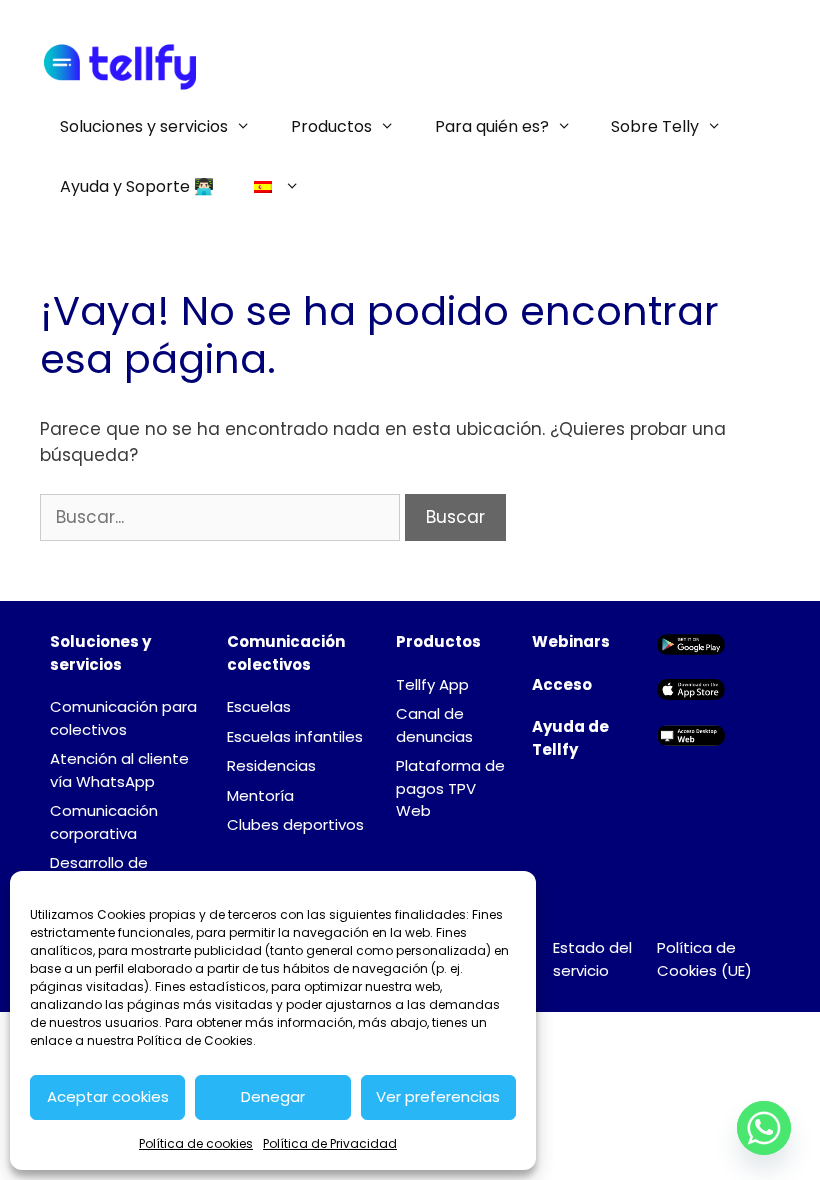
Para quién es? (492, 126)
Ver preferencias (438, 1096)
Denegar (273, 1096)
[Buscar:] (222, 517)
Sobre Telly (655, 126)
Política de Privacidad (330, 1143)
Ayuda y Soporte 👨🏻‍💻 (137, 186)
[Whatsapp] (764, 1128)
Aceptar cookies (108, 1096)
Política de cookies (196, 1143)
